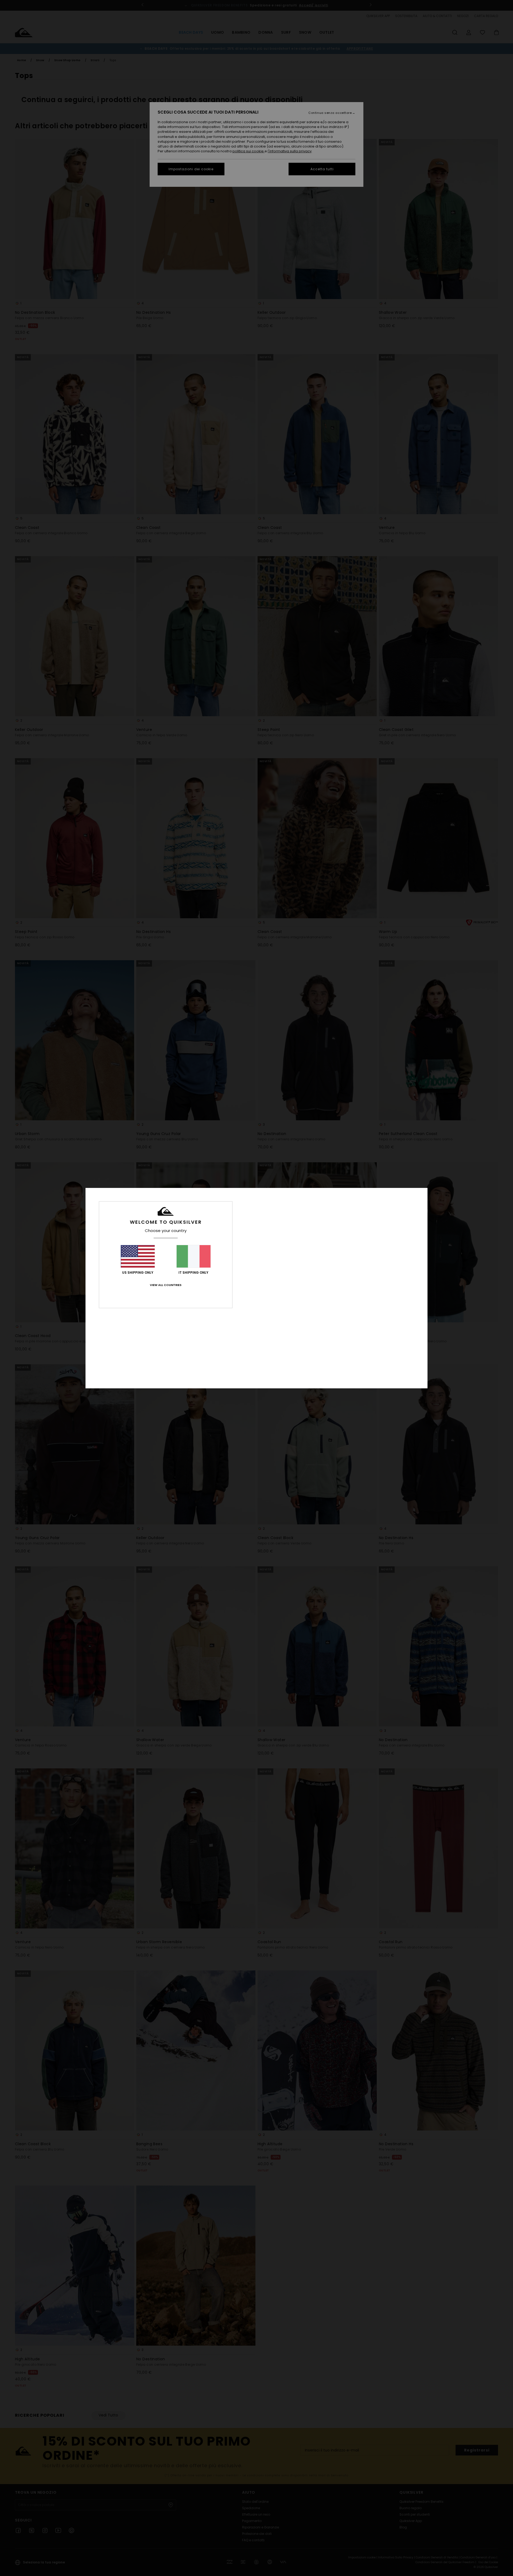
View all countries (166, 1285)
